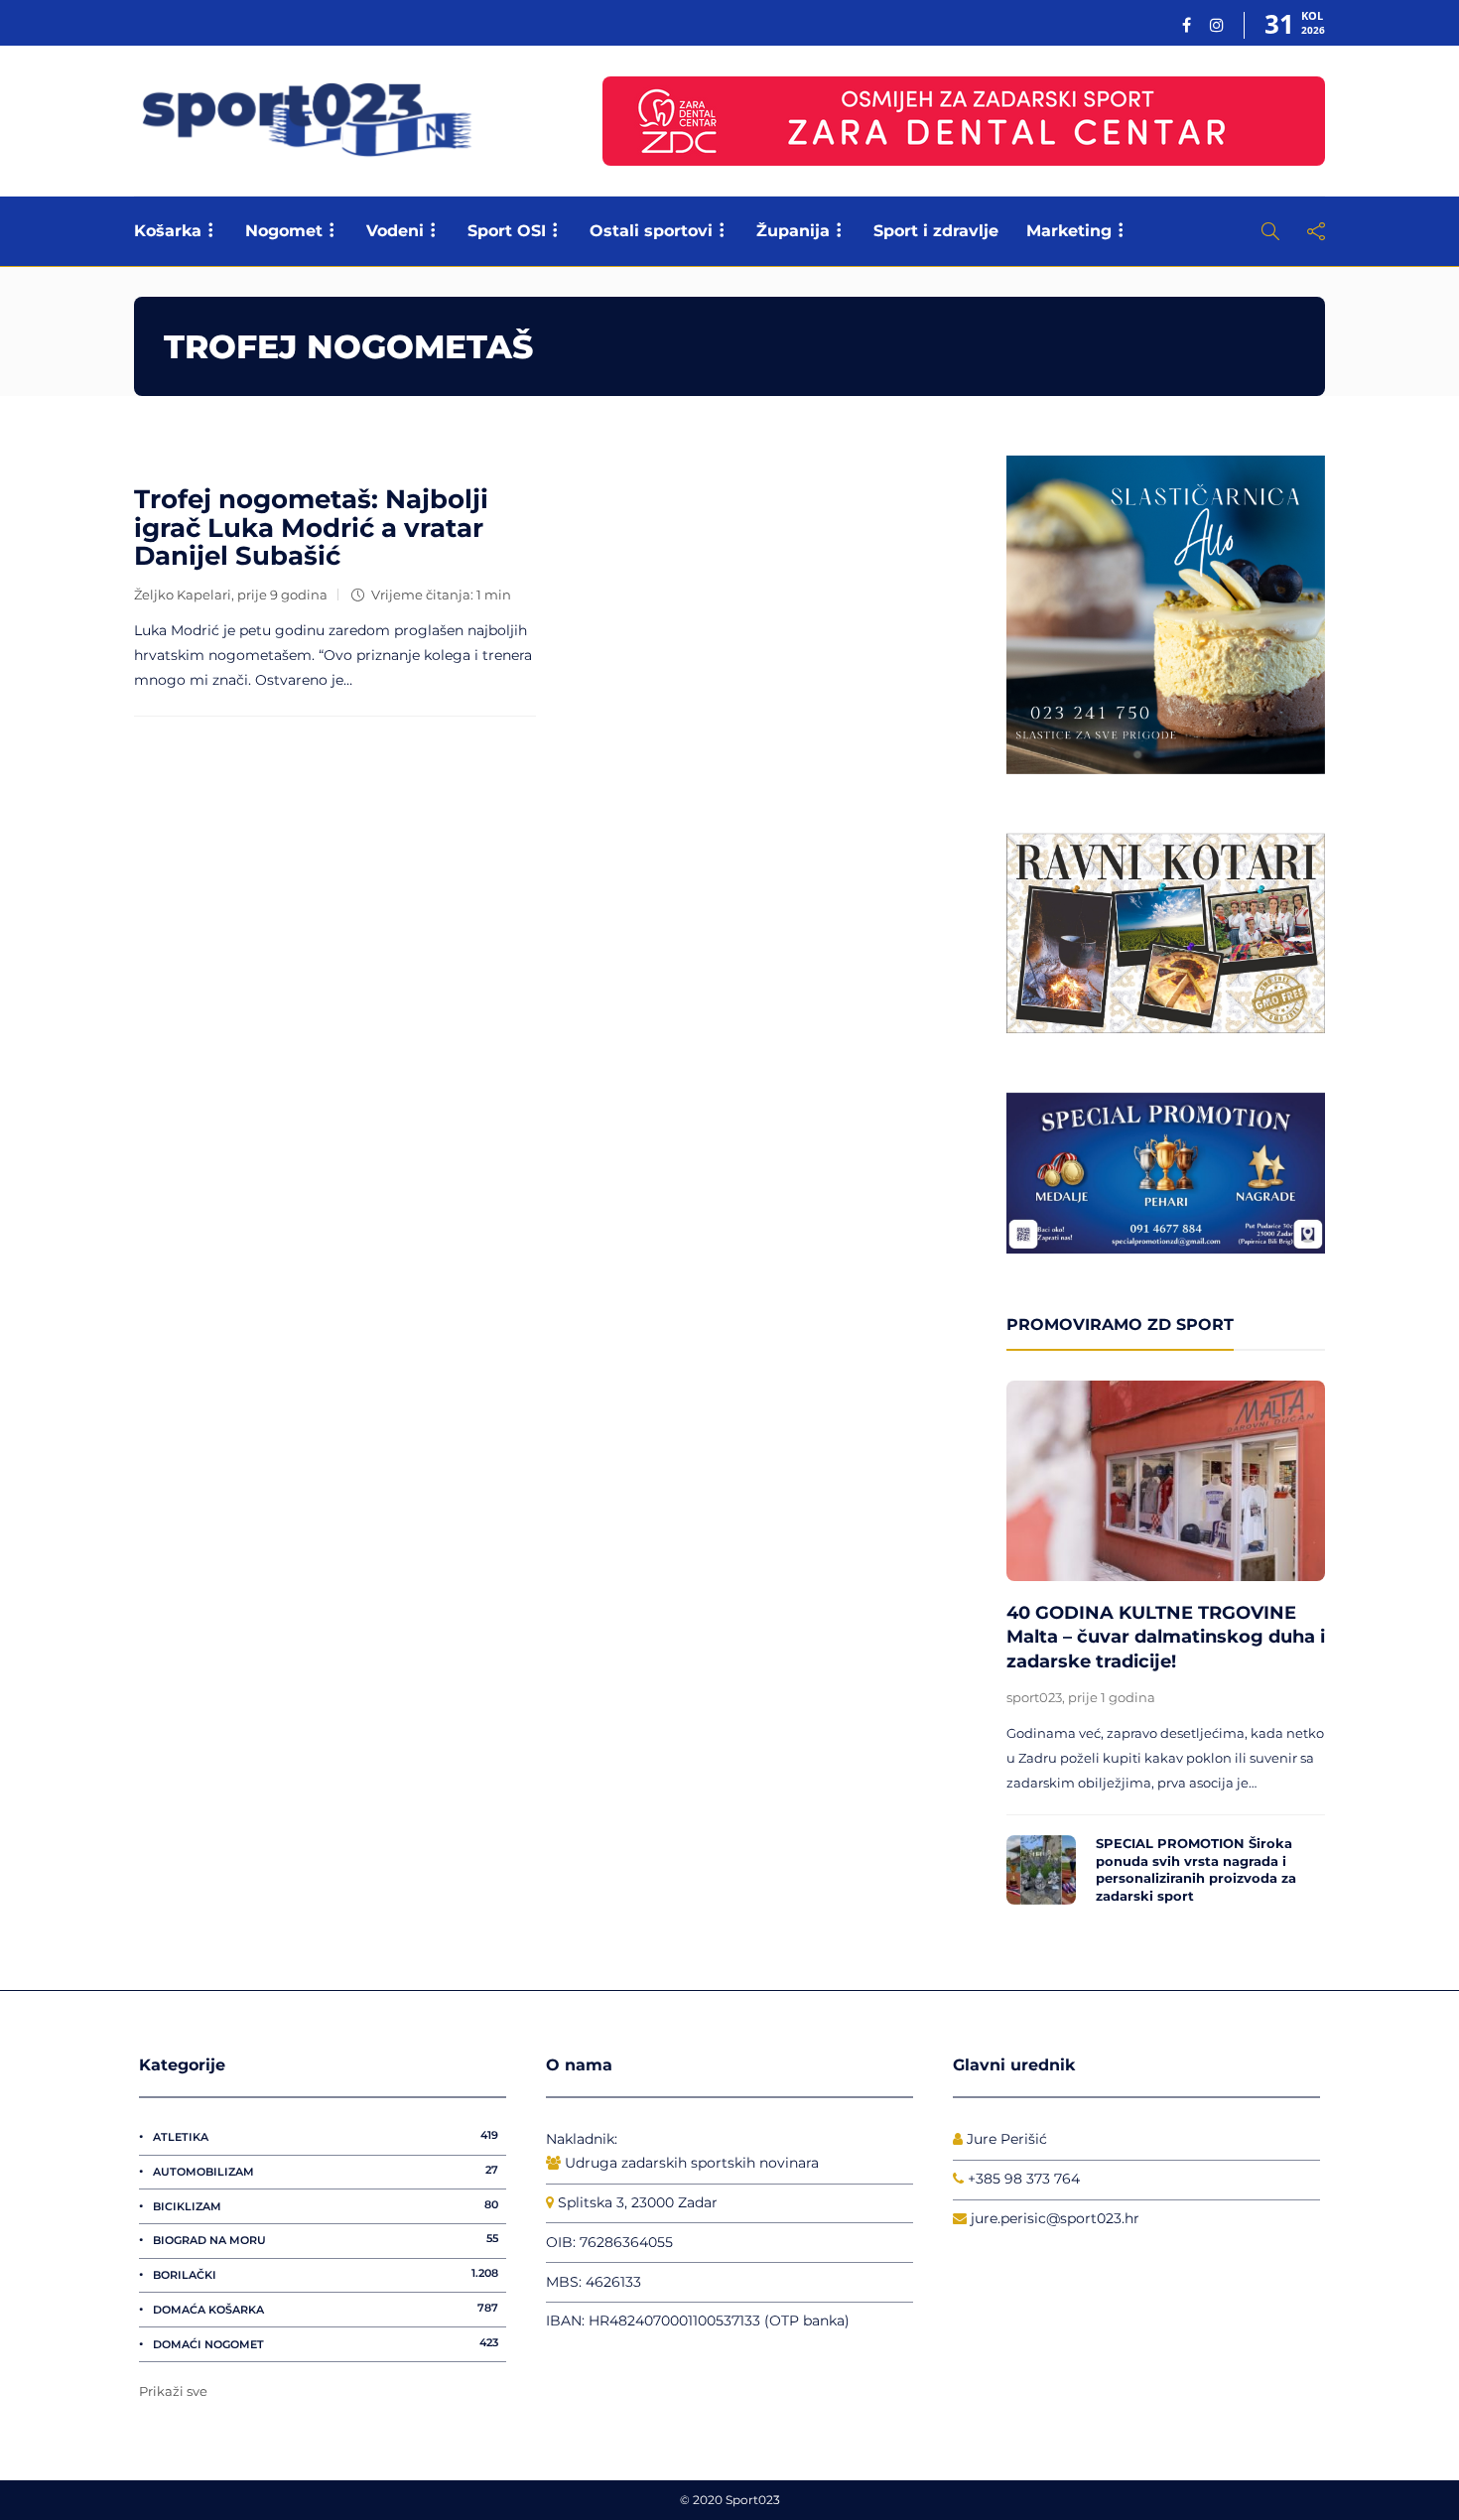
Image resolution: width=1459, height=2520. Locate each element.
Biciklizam (326, 2205)
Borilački (326, 2274)
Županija (793, 231)
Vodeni (395, 231)
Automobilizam (326, 2171)
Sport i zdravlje (936, 231)
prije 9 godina (282, 595)
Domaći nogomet (326, 2343)
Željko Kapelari (183, 595)
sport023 (1034, 1697)
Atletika (326, 2136)
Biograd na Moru (326, 2239)
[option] (1166, 1648)
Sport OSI (507, 231)
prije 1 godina (1112, 1697)
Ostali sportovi (651, 231)
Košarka (168, 231)
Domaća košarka (326, 2309)
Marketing (1069, 231)
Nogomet (284, 231)
